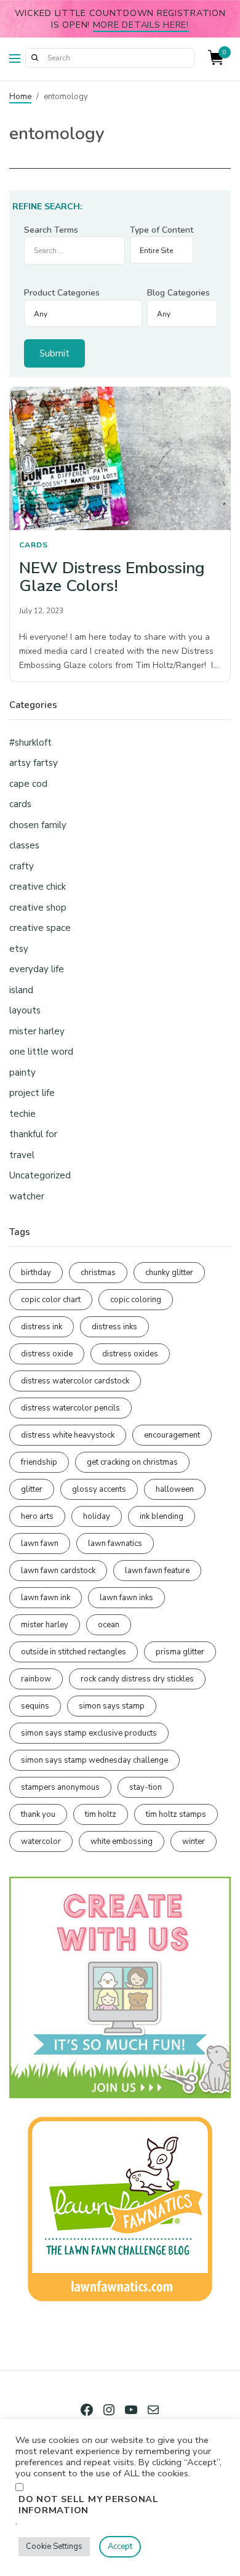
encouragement (172, 1435)
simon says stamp (112, 1706)
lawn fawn (40, 1544)
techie (22, 1114)
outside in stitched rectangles (74, 1652)
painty (22, 1073)
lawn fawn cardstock (58, 1571)
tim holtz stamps (176, 1814)
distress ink (42, 1327)
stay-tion (146, 1787)
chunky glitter (169, 1273)
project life (32, 1093)
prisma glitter (180, 1652)
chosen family (38, 825)
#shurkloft (30, 743)
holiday (97, 1516)
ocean (109, 1625)
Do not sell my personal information (89, 2505)
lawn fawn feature (157, 1571)
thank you (38, 1814)
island (21, 990)
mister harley (37, 1031)
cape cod (28, 784)
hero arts (37, 1516)
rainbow (36, 1679)
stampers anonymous (60, 1787)
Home (20, 97)
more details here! (141, 25)
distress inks (114, 1327)
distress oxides (130, 1354)
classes (24, 845)
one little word (41, 1052)
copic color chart (51, 1300)
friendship (39, 1462)
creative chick (38, 887)
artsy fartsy (34, 763)
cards (34, 545)
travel (22, 1155)
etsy (19, 949)
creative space (40, 928)
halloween (175, 1489)
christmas (98, 1273)
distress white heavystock (68, 1435)
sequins (35, 1706)
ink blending (162, 1516)
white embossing (122, 1841)
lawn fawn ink (46, 1598)
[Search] (34, 58)
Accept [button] (120, 2546)
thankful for (33, 1134)
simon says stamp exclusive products (89, 1733)
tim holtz (101, 1814)
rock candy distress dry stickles (137, 1679)
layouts (25, 1010)
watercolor (41, 1841)
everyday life (37, 969)
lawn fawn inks (126, 1598)
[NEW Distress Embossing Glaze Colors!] (120, 459)
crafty (22, 866)
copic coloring (136, 1300)
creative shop (38, 908)
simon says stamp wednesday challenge (94, 1760)
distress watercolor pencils (70, 1408)
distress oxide (47, 1354)
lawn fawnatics (115, 1544)
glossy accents (99, 1489)
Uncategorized (40, 1175)
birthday (36, 1273)
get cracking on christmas (132, 1462)
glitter (32, 1489)
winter (194, 1841)
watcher (27, 1196)
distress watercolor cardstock (75, 1381)
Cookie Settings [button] (54, 2546)
